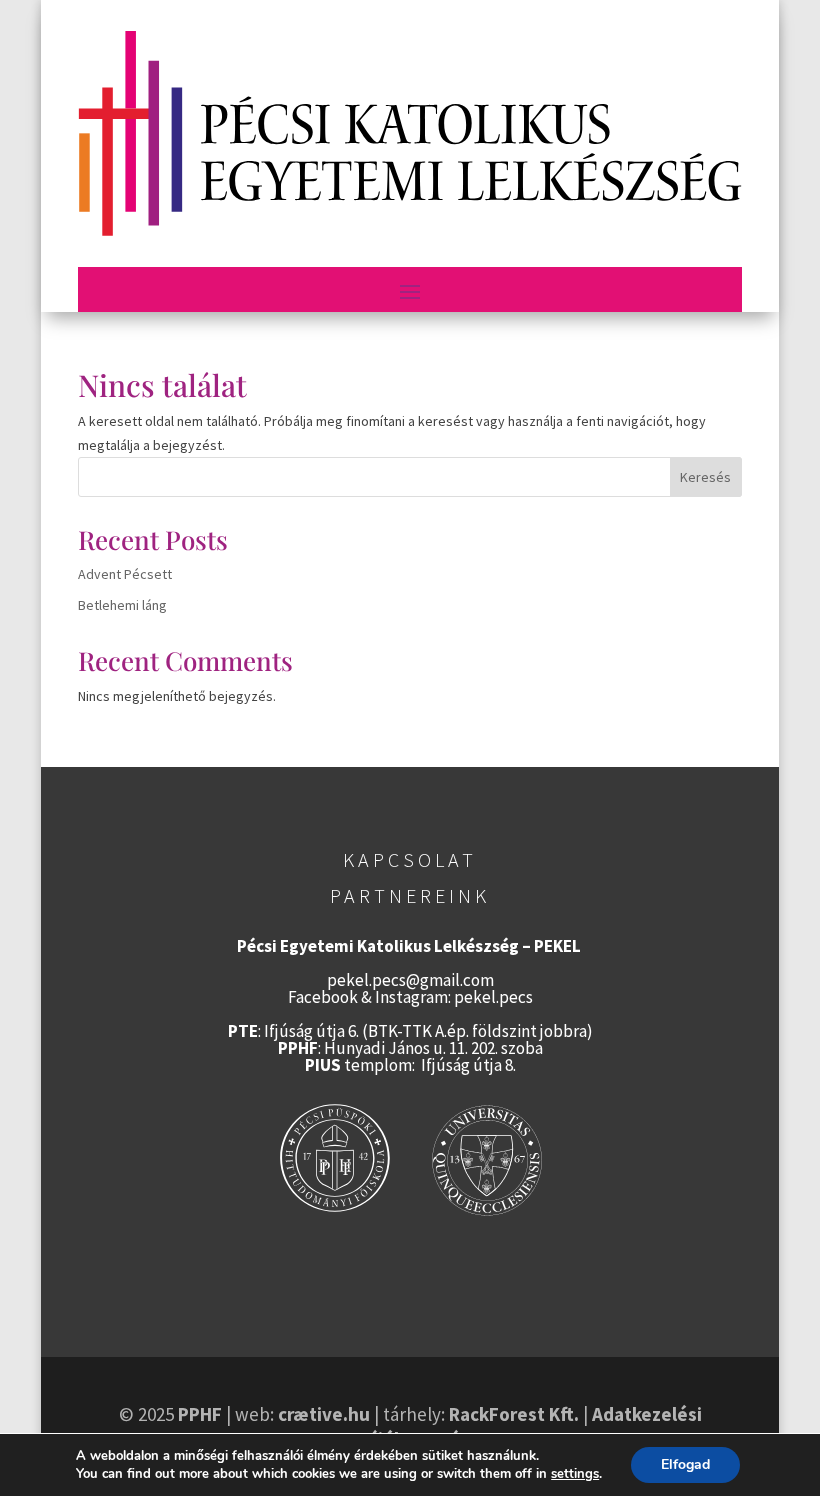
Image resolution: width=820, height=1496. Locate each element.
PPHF (200, 1414)
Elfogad (685, 1464)
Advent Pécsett (125, 574)
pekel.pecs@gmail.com (410, 980)
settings (575, 1474)
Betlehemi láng (122, 605)
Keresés (705, 477)
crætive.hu (324, 1414)
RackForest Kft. (514, 1414)
